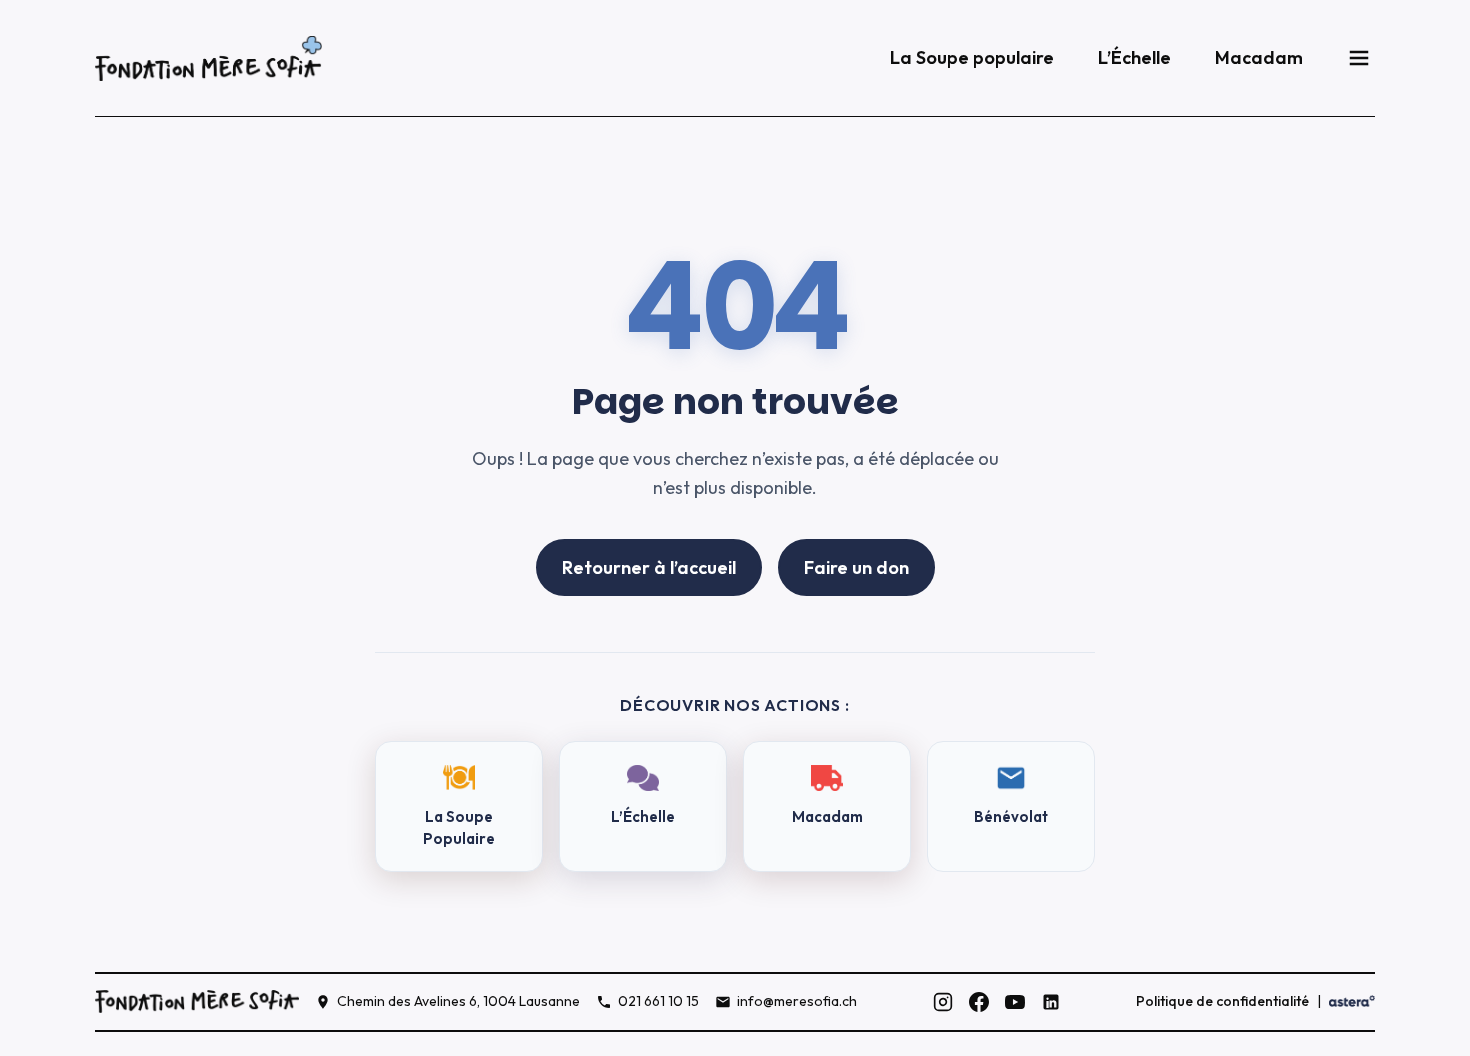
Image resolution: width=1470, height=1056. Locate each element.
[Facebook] (979, 1002)
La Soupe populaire (972, 57)
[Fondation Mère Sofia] (208, 58)
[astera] (1352, 1001)
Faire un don (856, 567)
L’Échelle (1134, 57)
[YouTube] (1015, 1002)
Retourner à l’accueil (649, 567)
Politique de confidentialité (1222, 1001)
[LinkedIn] (1051, 1002)
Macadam (1259, 57)
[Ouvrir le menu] (1359, 58)
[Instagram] (943, 1002)
